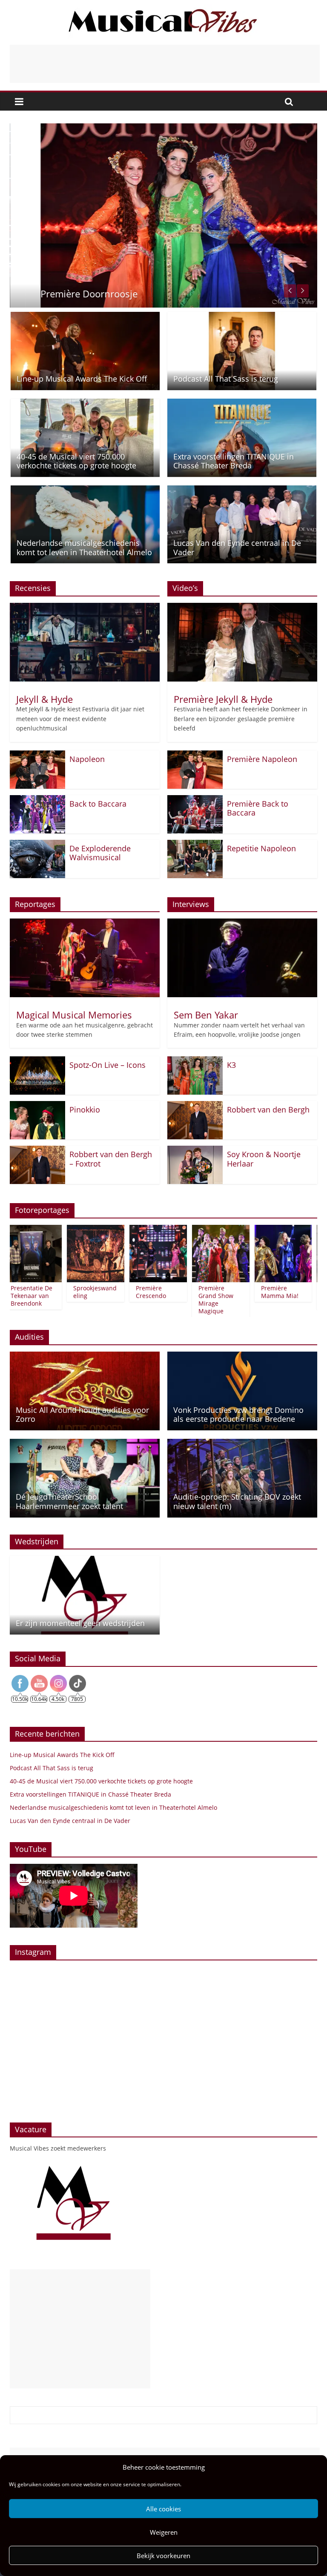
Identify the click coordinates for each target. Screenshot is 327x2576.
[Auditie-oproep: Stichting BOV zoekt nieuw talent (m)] (242, 1444)
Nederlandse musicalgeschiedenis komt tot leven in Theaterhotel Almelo (84, 548)
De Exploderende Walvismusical (100, 853)
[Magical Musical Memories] (85, 924)
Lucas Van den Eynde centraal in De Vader (237, 548)
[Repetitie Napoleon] (195, 845)
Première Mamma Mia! (260, 1292)
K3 (231, 1065)
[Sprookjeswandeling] (76, 1230)
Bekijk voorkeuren (163, 2556)
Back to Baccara (98, 804)
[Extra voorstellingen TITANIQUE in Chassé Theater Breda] (242, 404)
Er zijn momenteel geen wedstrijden (80, 1623)
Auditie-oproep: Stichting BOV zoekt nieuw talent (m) (237, 1501)
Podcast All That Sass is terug (226, 379)
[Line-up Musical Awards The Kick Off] (85, 317)
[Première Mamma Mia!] (264, 1230)
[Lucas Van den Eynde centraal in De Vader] (242, 491)
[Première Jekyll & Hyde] (242, 608)
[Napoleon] (37, 756)
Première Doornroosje (74, 294)
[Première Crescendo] (139, 1230)
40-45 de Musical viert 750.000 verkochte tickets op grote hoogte (76, 461)
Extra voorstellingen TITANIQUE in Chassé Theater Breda (234, 461)
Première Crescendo (131, 1292)
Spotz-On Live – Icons (108, 1065)
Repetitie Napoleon (261, 848)
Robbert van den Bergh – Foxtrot (111, 1159)
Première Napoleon (262, 759)
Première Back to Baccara (258, 808)
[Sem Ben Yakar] (242, 924)
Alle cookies (163, 2509)
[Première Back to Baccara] (195, 800)
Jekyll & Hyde (44, 699)
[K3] (195, 1061)
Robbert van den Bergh (268, 1110)
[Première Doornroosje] (163, 128)
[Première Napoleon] (195, 756)
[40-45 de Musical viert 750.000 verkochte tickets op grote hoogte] (85, 404)
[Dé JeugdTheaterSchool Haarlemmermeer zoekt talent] (85, 1444)
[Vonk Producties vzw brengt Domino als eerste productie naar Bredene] (242, 1357)
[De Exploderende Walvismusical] (37, 845)
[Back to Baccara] (37, 800)
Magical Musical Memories (74, 1015)
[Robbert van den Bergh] (195, 1106)
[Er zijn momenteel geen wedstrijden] (85, 1561)
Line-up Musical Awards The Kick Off (82, 379)
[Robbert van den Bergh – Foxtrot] (37, 1151)
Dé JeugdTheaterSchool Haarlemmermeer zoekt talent (69, 1501)
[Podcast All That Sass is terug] (242, 317)
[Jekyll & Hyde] (85, 608)
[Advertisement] (165, 64)
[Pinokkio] (37, 1106)
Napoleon (87, 759)
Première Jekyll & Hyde (223, 699)
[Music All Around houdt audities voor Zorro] (85, 1357)
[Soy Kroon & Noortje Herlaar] (195, 1151)
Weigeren (164, 2532)
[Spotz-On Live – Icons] (37, 1061)
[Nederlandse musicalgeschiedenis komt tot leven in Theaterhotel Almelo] (85, 491)
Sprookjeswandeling (75, 1292)
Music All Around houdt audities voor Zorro (82, 1415)
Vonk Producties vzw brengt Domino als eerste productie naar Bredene (238, 1415)
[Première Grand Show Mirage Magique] (201, 1230)
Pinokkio (85, 1110)
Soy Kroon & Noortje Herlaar (264, 1159)
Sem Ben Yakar (206, 1015)
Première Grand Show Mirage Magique (196, 1300)
